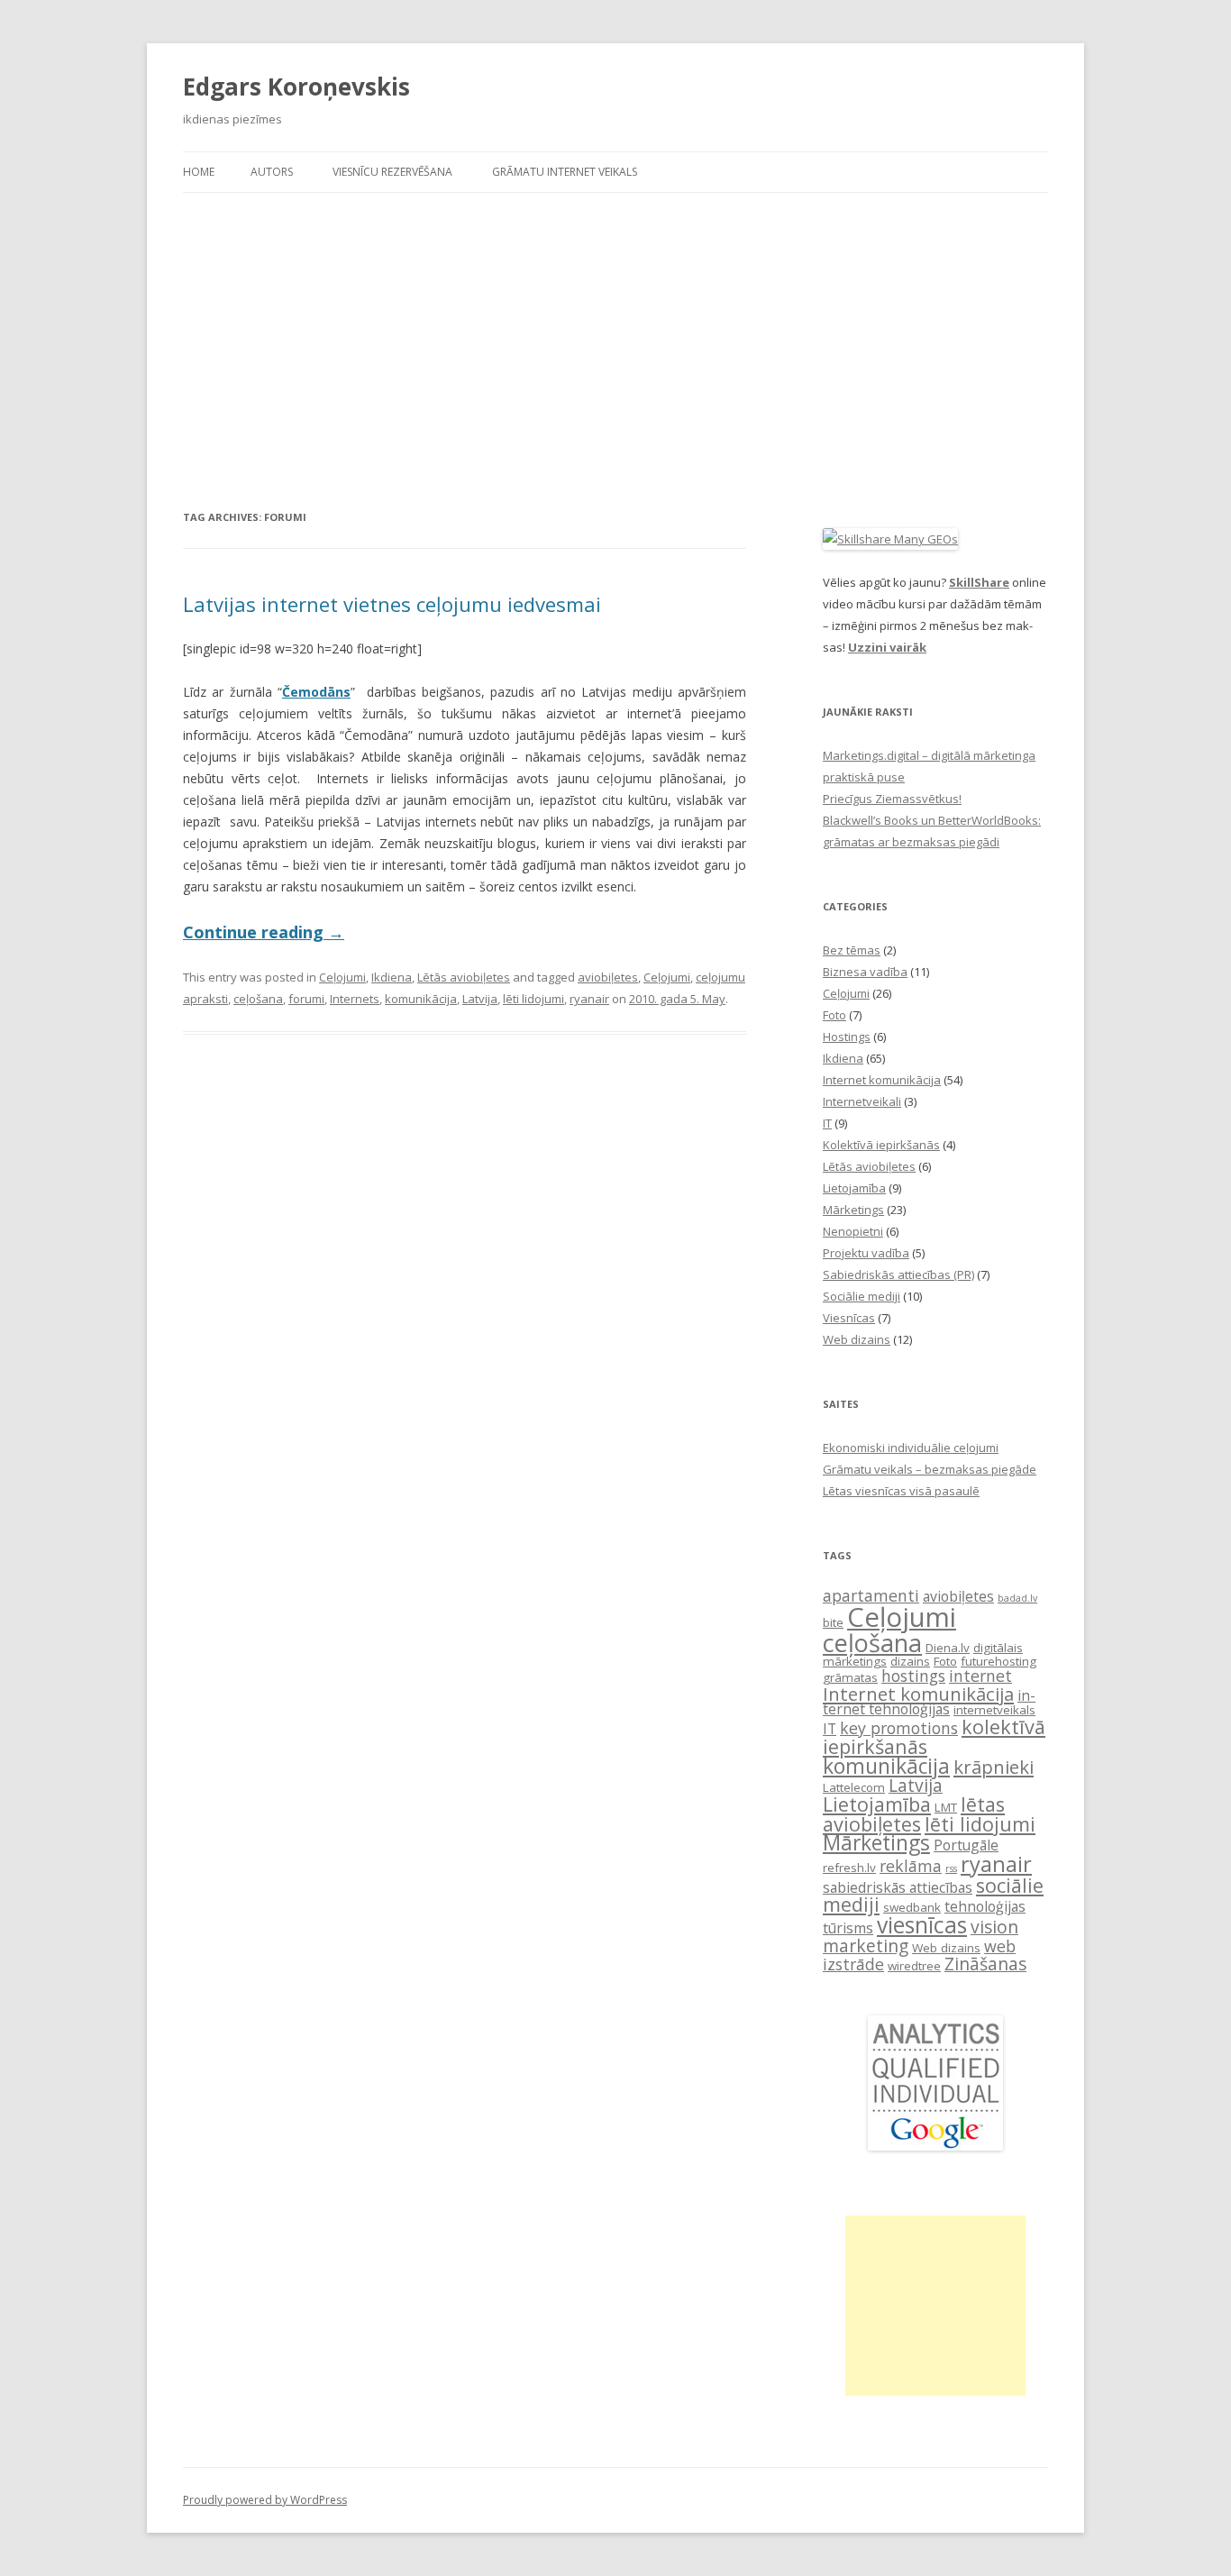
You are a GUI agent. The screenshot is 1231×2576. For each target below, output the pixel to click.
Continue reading (264, 932)
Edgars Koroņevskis (296, 87)
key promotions (899, 1728)
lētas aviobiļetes (914, 1814)
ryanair (589, 999)
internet (980, 1676)
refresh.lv (849, 1868)
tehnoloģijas (985, 1906)
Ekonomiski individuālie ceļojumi (911, 1448)
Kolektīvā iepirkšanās (881, 1145)
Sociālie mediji (862, 1296)
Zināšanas (985, 1964)
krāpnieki (994, 1767)
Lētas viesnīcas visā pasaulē (901, 1491)
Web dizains (857, 1339)
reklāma (911, 1866)
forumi (306, 999)
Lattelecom (854, 1787)
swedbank (912, 1907)
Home (199, 172)
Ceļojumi (342, 977)
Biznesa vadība (865, 972)
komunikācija (421, 999)
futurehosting (998, 1661)
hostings (913, 1676)
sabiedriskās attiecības (898, 1887)
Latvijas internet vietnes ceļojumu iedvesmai (392, 604)
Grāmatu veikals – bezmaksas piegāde (930, 1469)
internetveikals (994, 1710)
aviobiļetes (608, 977)
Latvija (480, 999)
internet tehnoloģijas (929, 1703)
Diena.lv (948, 1648)
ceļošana (258, 999)
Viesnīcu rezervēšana (392, 172)
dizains (910, 1661)
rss (951, 1868)
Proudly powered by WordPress (265, 2500)
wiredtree (914, 1966)
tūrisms (848, 1928)
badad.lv (1017, 1598)
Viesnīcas (849, 1318)
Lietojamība (854, 1188)
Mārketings (853, 1210)
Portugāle (966, 1845)
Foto (834, 1015)
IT (827, 1123)
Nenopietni (853, 1231)
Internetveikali (862, 1101)
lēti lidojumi (533, 999)
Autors (272, 172)
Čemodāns (316, 692)
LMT (946, 1807)
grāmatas (850, 1677)
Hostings (847, 1037)
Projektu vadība (866, 1253)
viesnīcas (922, 1925)
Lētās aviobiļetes (464, 977)
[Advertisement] (615, 350)
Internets (355, 999)
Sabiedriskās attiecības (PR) (898, 1274)
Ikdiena (392, 977)
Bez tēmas (852, 950)
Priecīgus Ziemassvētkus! (892, 799)
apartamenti (871, 1595)
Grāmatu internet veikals (565, 172)
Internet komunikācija (882, 1080)
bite (833, 1622)
